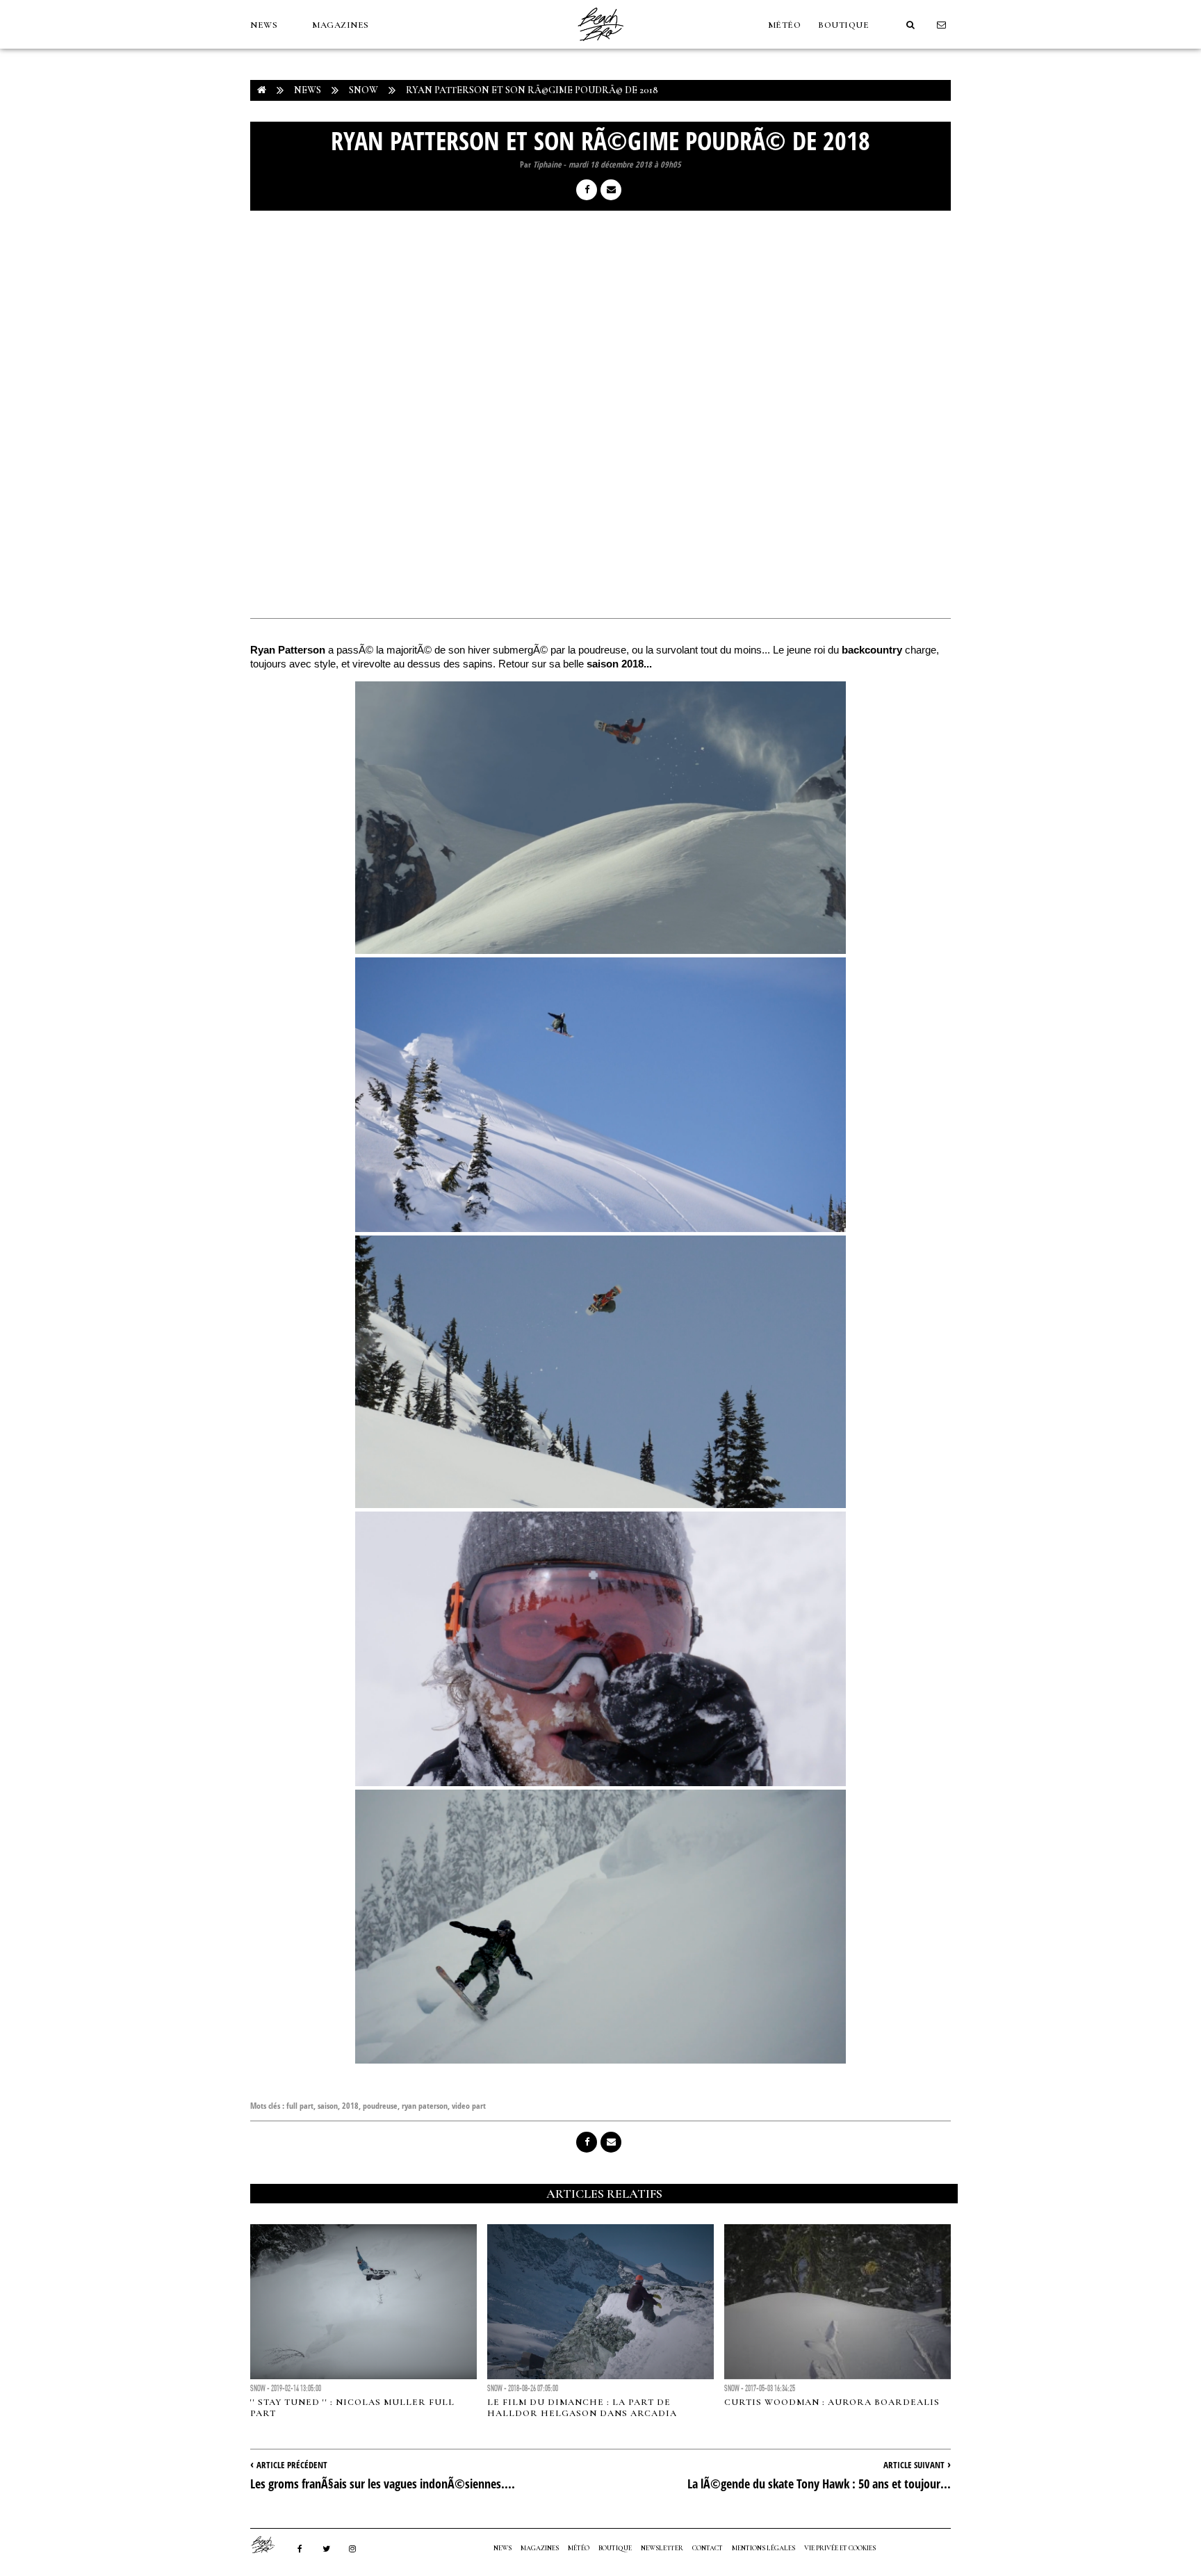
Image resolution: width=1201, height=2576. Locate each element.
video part (469, 2106)
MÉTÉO (785, 25)
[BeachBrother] (600, 45)
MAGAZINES (341, 25)
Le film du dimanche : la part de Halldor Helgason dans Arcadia (582, 2408)
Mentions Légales (763, 2548)
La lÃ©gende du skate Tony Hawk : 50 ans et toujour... (819, 2484)
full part (300, 2106)
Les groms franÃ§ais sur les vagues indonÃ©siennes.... (383, 2484)
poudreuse (380, 2106)
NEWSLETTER (662, 2548)
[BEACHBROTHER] (270, 2545)
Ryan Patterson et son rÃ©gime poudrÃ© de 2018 (532, 90)
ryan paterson (425, 2106)
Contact (708, 2548)
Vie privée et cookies (840, 2548)
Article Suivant (914, 2465)
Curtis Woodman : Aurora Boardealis (832, 2402)
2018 (350, 2106)
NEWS (264, 25)
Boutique (843, 25)
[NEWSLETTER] (942, 25)
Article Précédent (292, 2465)
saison (328, 2106)
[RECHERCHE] (910, 25)
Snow (363, 90)
